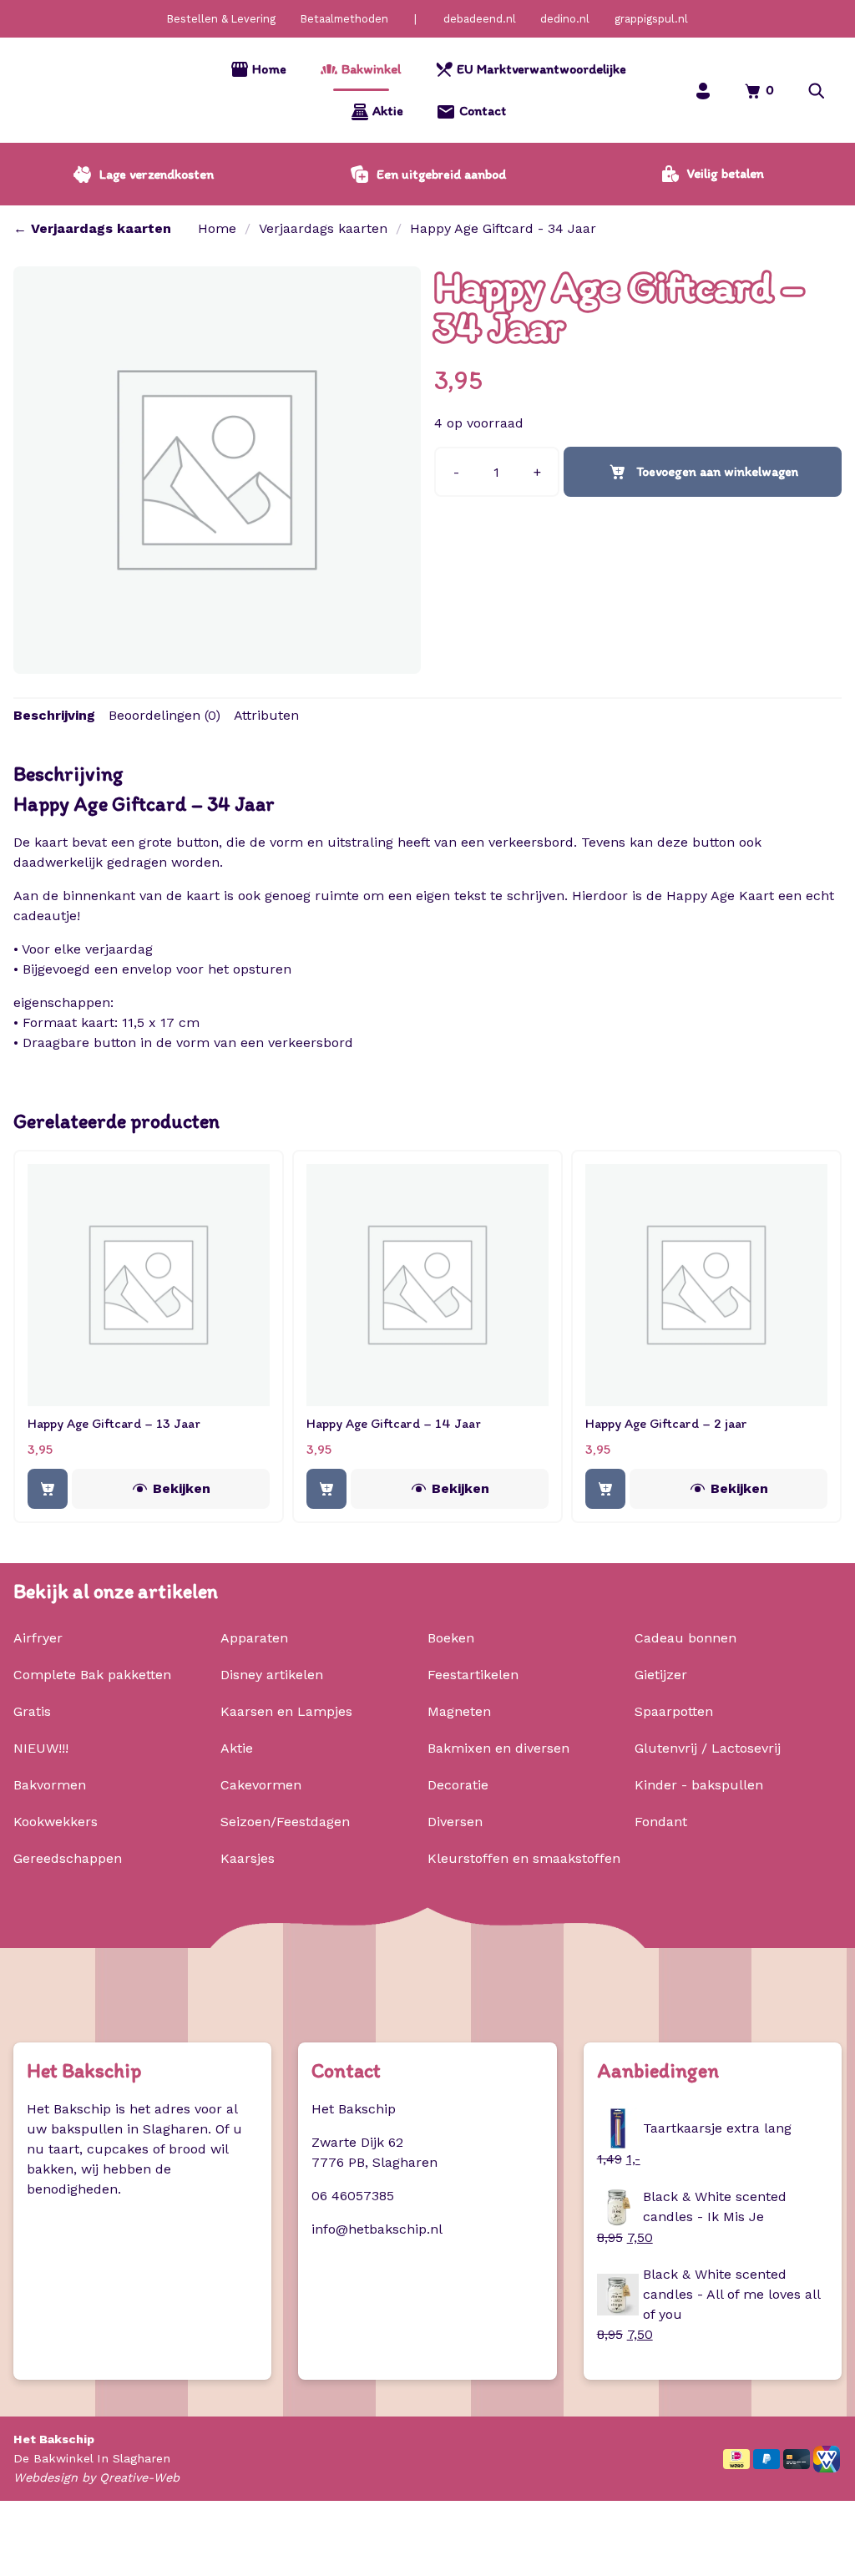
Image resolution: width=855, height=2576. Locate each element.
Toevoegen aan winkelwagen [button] (48, 1489)
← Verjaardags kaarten (92, 228)
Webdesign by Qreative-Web (96, 2477)
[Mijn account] (703, 91)
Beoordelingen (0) (164, 715)
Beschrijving (54, 715)
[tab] (54, 716)
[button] (817, 91)
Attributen (266, 715)
